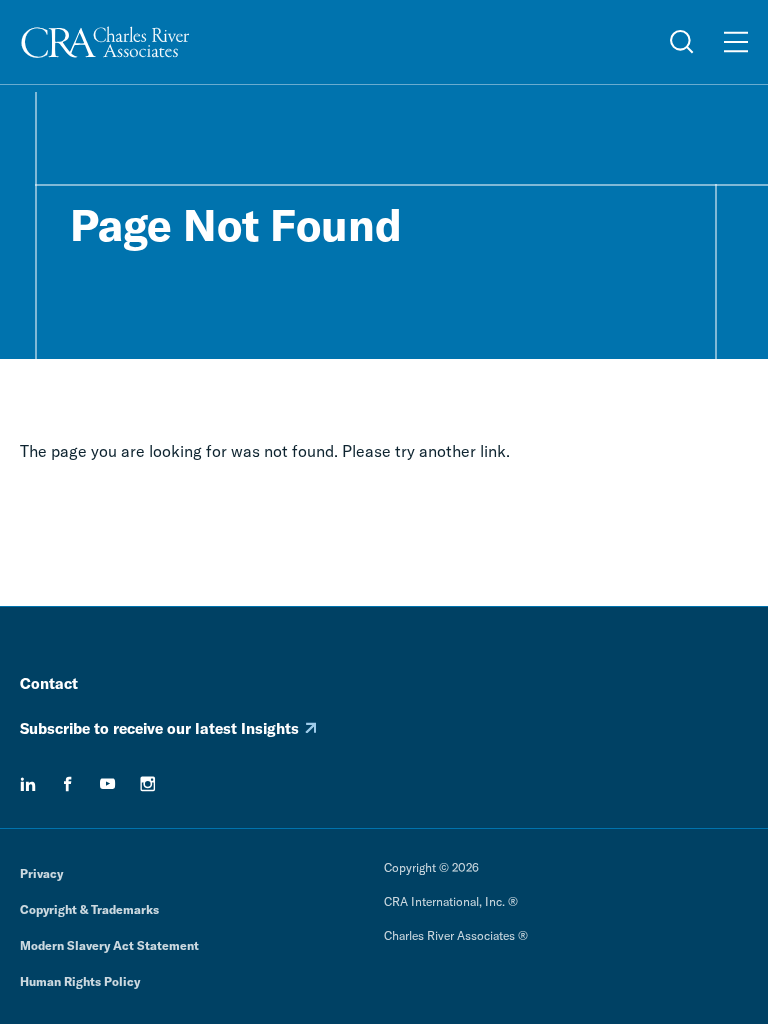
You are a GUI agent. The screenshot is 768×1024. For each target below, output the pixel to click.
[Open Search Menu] (682, 42)
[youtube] (108, 784)
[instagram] (148, 784)
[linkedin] (28, 784)
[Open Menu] (736, 42)
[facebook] (68, 784)
